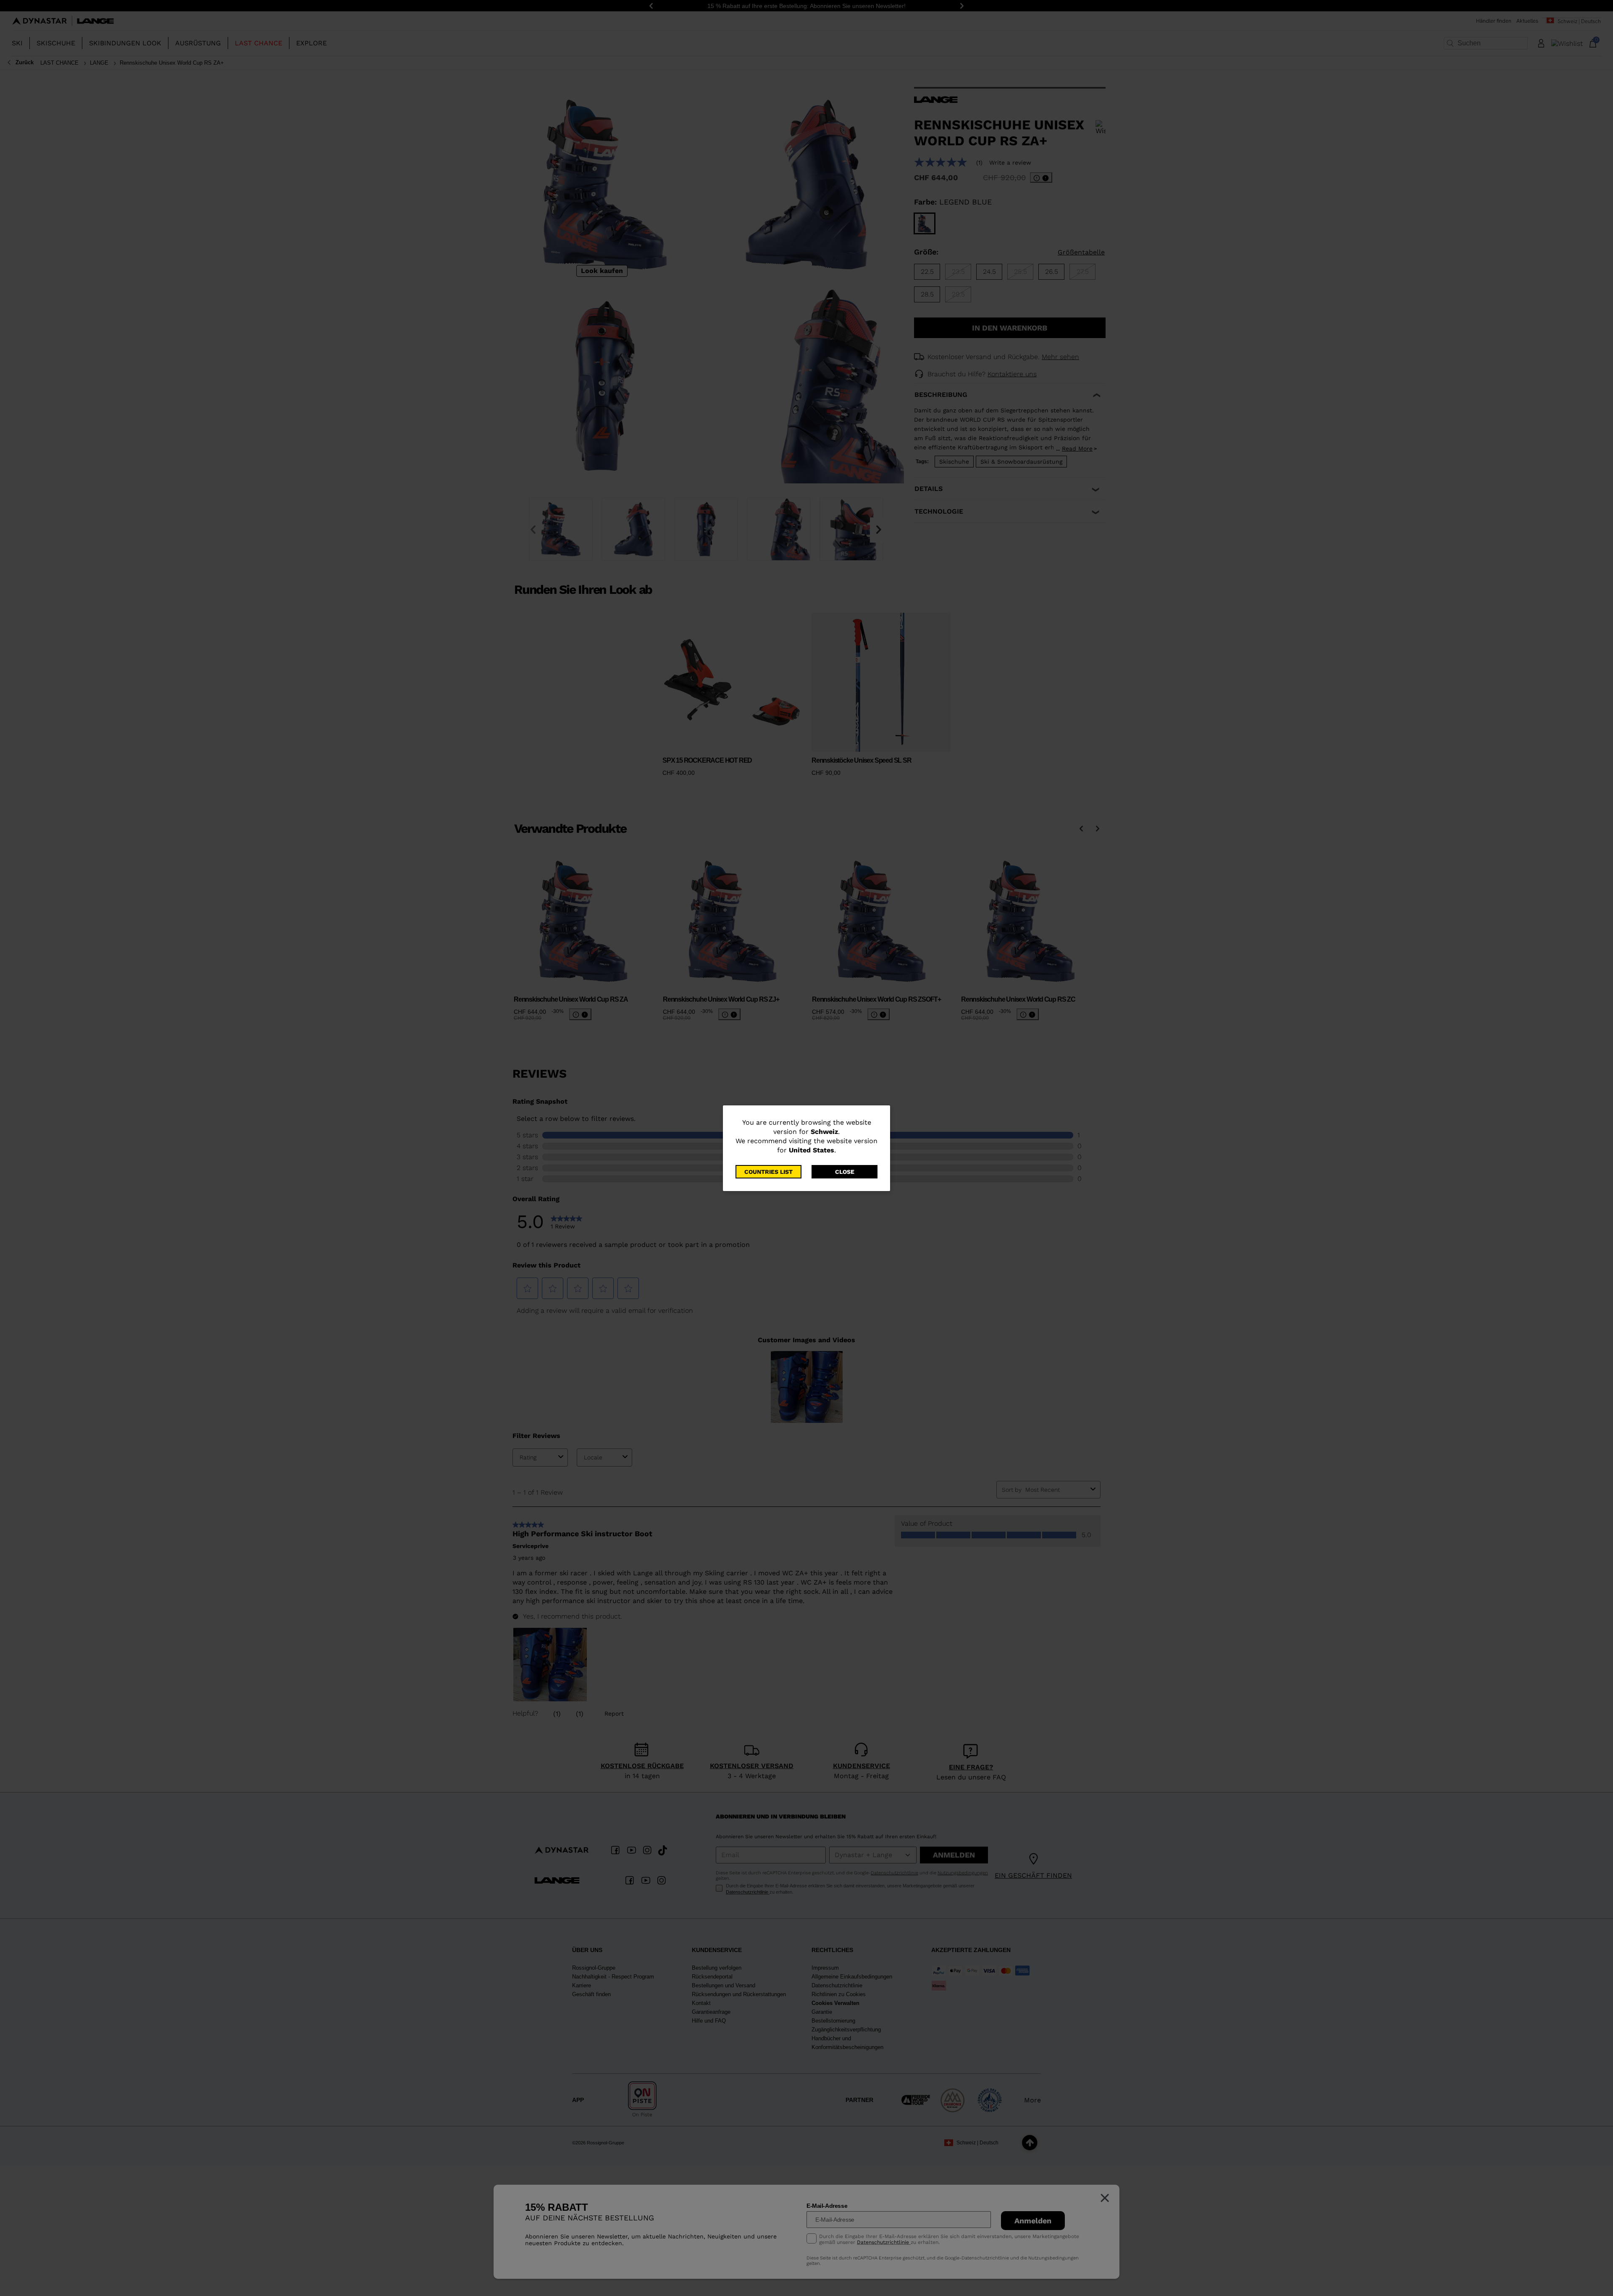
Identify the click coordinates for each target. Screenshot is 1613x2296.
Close (845, 1172)
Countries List (768, 1172)
